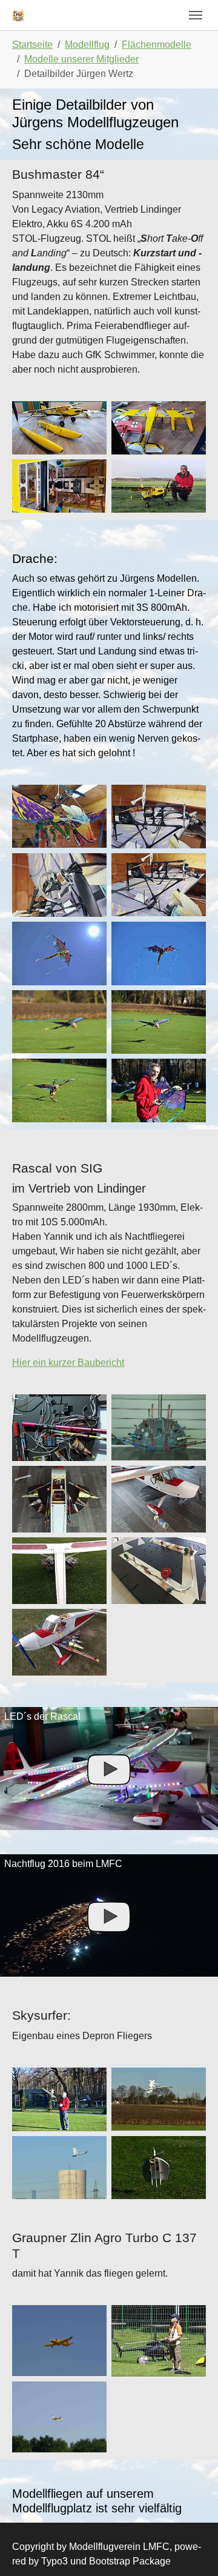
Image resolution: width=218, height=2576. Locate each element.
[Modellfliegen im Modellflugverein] (18, 15)
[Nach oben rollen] (191, 2549)
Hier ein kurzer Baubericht (68, 1363)
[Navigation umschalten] (196, 15)
